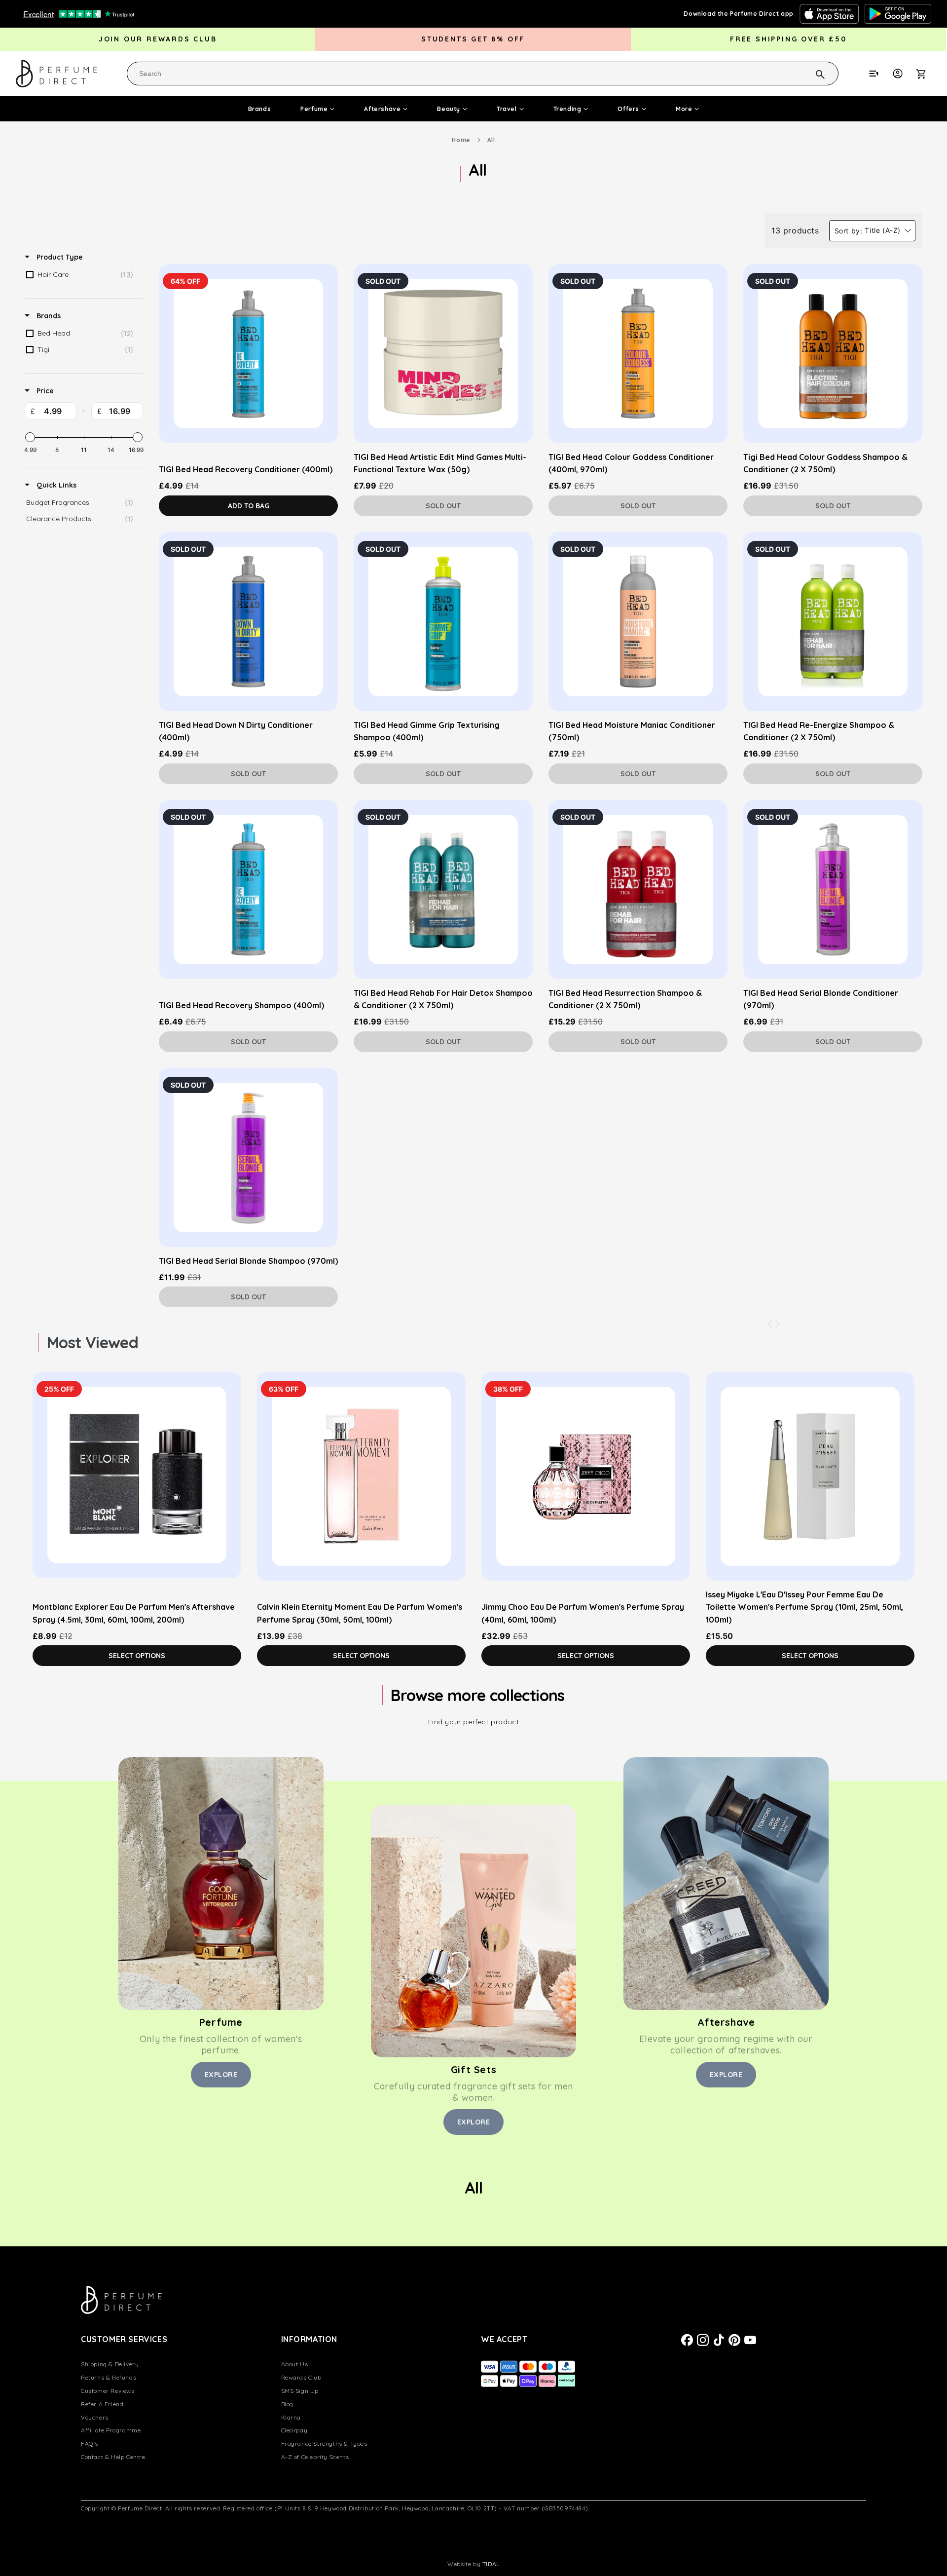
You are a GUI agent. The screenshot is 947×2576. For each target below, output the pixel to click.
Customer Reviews (108, 2391)
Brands (260, 109)
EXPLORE (221, 2075)
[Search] (807, 73)
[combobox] (483, 74)
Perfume (314, 109)
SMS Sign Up (300, 2391)
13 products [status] (795, 230)
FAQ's (90, 2443)
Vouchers (95, 2417)
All (491, 140)
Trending (567, 109)
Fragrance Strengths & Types (324, 2443)
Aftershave (382, 109)
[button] (926, 74)
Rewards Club (301, 2377)
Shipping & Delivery (110, 2364)
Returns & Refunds (109, 2377)
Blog (287, 2404)
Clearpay (294, 2430)
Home (461, 140)
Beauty (449, 109)
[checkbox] (82, 275)
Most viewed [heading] (92, 1342)
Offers (628, 109)
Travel (507, 109)
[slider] (30, 437)
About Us (295, 2364)
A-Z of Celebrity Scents (315, 2457)
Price (44, 391)
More (684, 109)
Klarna (291, 2417)
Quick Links (55, 485)
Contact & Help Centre (113, 2457)
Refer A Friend (102, 2404)
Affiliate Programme (111, 2430)
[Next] (777, 1324)
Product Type (59, 257)
